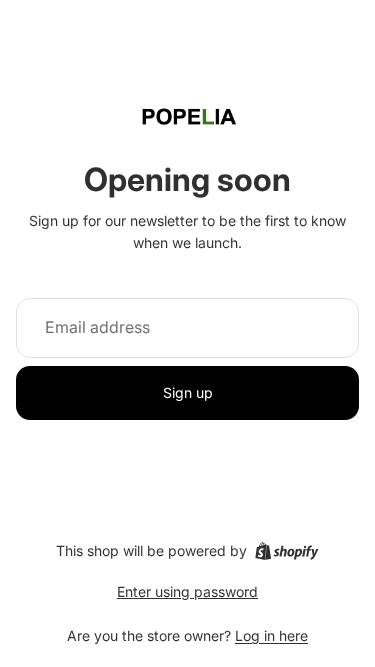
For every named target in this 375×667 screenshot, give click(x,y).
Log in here (271, 635)
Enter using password (187, 591)
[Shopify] (286, 551)
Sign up (188, 392)
